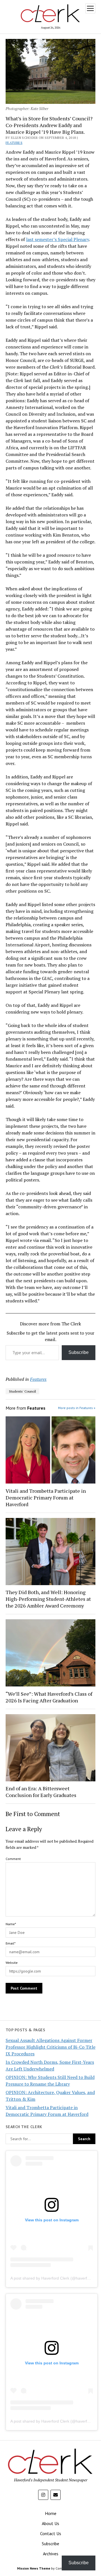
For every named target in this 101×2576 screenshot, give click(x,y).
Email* (11, 1943)
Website (12, 1963)
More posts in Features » (77, 1408)
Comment (13, 1859)
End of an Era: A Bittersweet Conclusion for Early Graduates (41, 1792)
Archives (51, 2554)
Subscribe (79, 1352)
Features (14, 143)
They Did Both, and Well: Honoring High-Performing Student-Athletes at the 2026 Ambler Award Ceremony (48, 1599)
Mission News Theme (34, 2568)
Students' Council (22, 1391)
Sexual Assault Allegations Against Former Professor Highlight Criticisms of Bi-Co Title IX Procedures (50, 2047)
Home (51, 2513)
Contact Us (51, 2533)
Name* (11, 1924)
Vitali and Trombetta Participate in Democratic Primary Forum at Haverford (46, 1498)
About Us (50, 2523)
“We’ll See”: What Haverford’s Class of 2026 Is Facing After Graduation (49, 1697)
